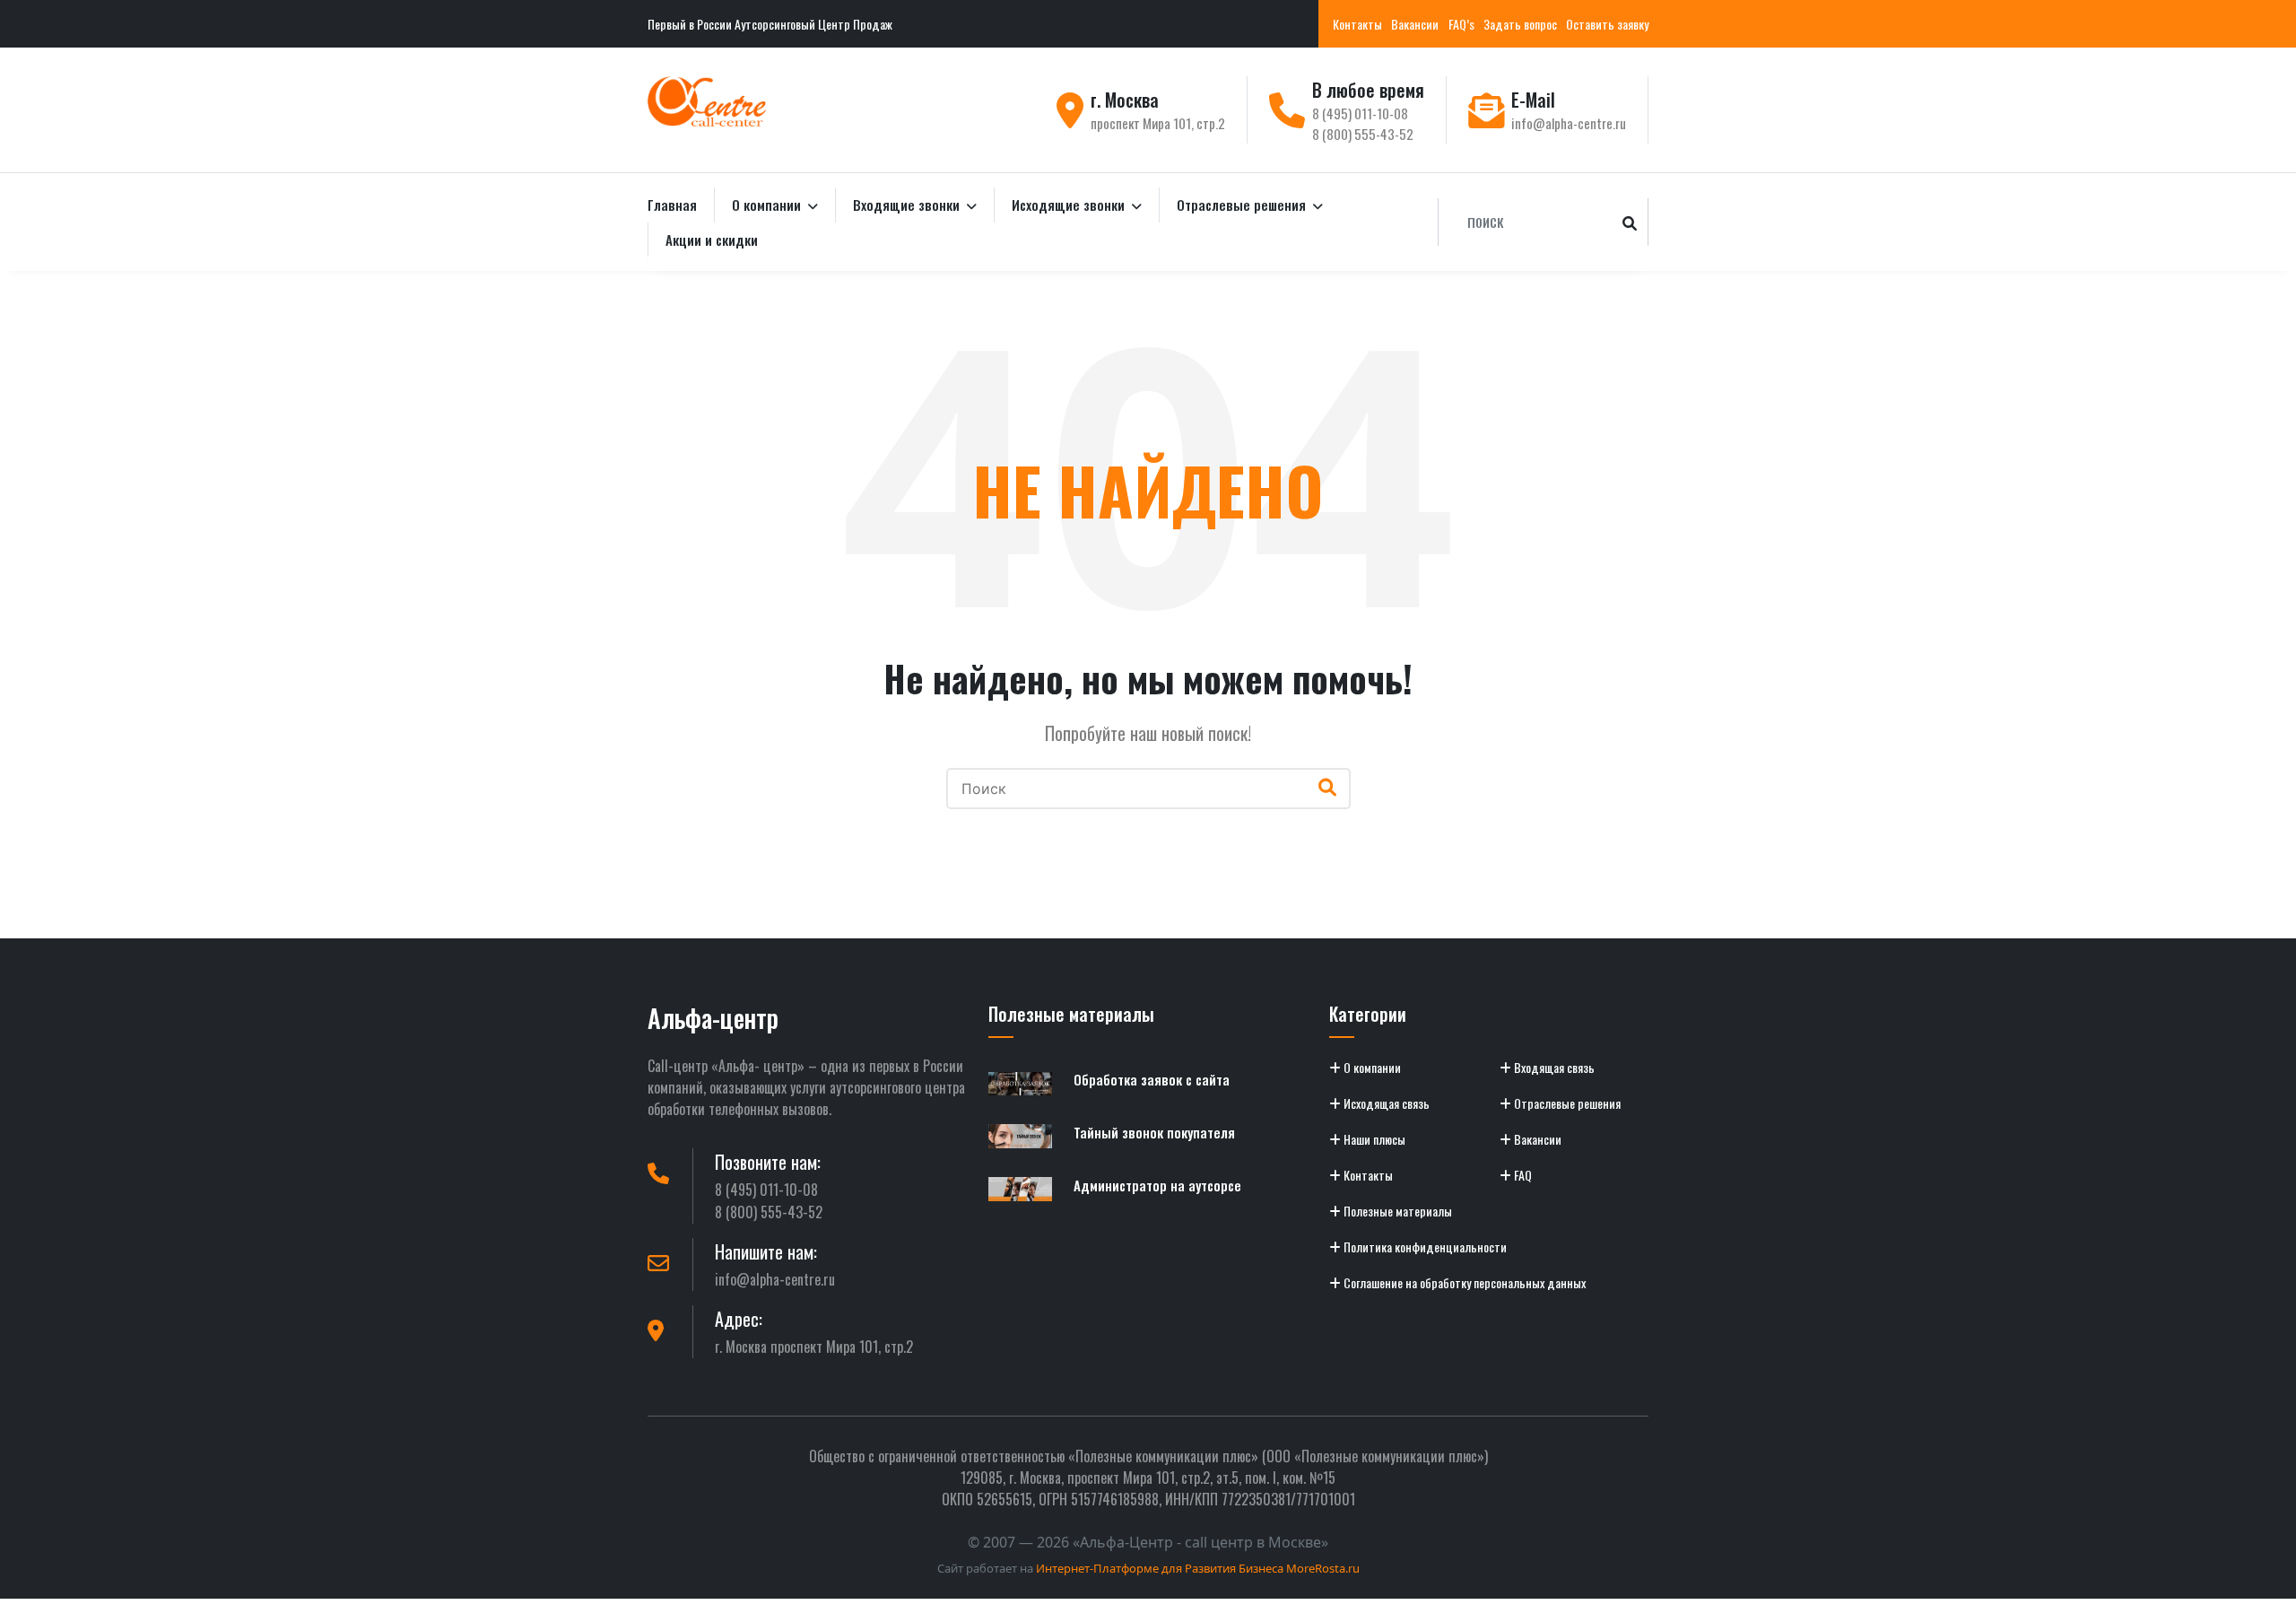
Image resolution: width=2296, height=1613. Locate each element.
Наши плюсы (1373, 1139)
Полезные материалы (1396, 1211)
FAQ (1522, 1175)
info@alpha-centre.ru (1569, 123)
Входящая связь (1553, 1067)
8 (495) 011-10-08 (1360, 113)
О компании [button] (768, 205)
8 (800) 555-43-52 (1363, 134)
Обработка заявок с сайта (1152, 1079)
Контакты (1357, 24)
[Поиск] (1630, 222)
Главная (672, 205)
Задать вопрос (1520, 24)
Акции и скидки (712, 240)
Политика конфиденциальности (1424, 1247)
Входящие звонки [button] (908, 205)
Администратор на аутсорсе (1157, 1185)
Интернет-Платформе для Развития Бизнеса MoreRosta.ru (1198, 1568)
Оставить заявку (1607, 24)
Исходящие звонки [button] (1070, 205)
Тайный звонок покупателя (1154, 1132)
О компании (1371, 1067)
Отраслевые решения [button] (1243, 205)
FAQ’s (1461, 24)
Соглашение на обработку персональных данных (1463, 1282)
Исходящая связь (1385, 1103)
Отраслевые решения (1566, 1103)
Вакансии (1415, 24)
